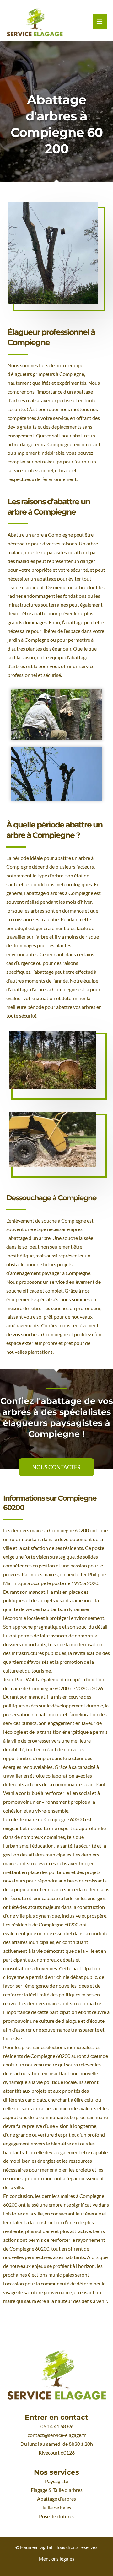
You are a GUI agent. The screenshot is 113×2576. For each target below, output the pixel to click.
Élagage (39, 2490)
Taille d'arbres (68, 2490)
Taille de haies (56, 2508)
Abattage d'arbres (56, 2499)
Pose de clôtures (57, 2516)
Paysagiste (56, 2481)
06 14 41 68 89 (56, 2426)
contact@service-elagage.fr (57, 2435)
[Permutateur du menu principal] (100, 21)
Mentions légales (57, 2559)
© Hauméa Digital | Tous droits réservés (56, 2547)
